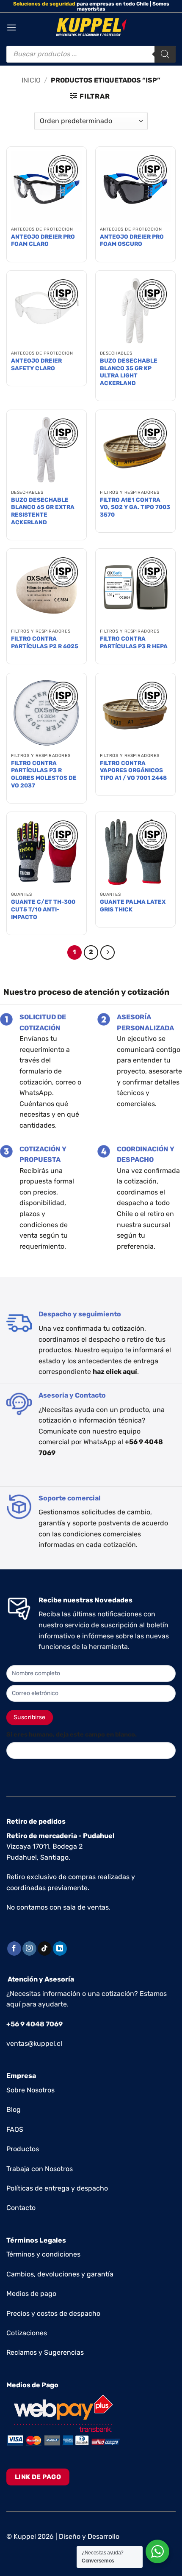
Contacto (21, 2208)
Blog (14, 2110)
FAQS (15, 2129)
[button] (11, 27)
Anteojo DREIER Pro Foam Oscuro (132, 240)
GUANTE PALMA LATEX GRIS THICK (133, 905)
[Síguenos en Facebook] (14, 1949)
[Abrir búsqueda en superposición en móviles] (91, 54)
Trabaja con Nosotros (40, 2169)
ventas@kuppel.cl (34, 2043)
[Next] (108, 952)
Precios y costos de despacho (53, 2313)
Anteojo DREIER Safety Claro (36, 364)
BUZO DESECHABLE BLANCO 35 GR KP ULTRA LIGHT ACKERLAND (129, 372)
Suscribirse (30, 1717)
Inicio (31, 80)
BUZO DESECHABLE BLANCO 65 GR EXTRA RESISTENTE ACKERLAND (43, 511)
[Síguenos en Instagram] (29, 1949)
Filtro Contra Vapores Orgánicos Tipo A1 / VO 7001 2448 (133, 770)
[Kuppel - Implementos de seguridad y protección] (91, 28)
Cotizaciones (27, 2333)
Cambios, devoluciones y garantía (60, 2274)
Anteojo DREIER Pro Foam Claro (43, 240)
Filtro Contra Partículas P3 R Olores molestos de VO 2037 (44, 774)
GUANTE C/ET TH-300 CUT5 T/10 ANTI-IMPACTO (43, 909)
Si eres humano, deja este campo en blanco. (72, 1735)
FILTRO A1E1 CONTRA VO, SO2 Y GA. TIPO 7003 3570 (135, 507)
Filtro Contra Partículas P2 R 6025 (45, 642)
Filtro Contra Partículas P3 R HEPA (134, 642)
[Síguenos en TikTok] (45, 1949)
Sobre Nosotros (30, 2090)
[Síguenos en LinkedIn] (60, 1949)
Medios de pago (31, 2294)
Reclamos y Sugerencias (45, 2352)
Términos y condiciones (43, 2254)
